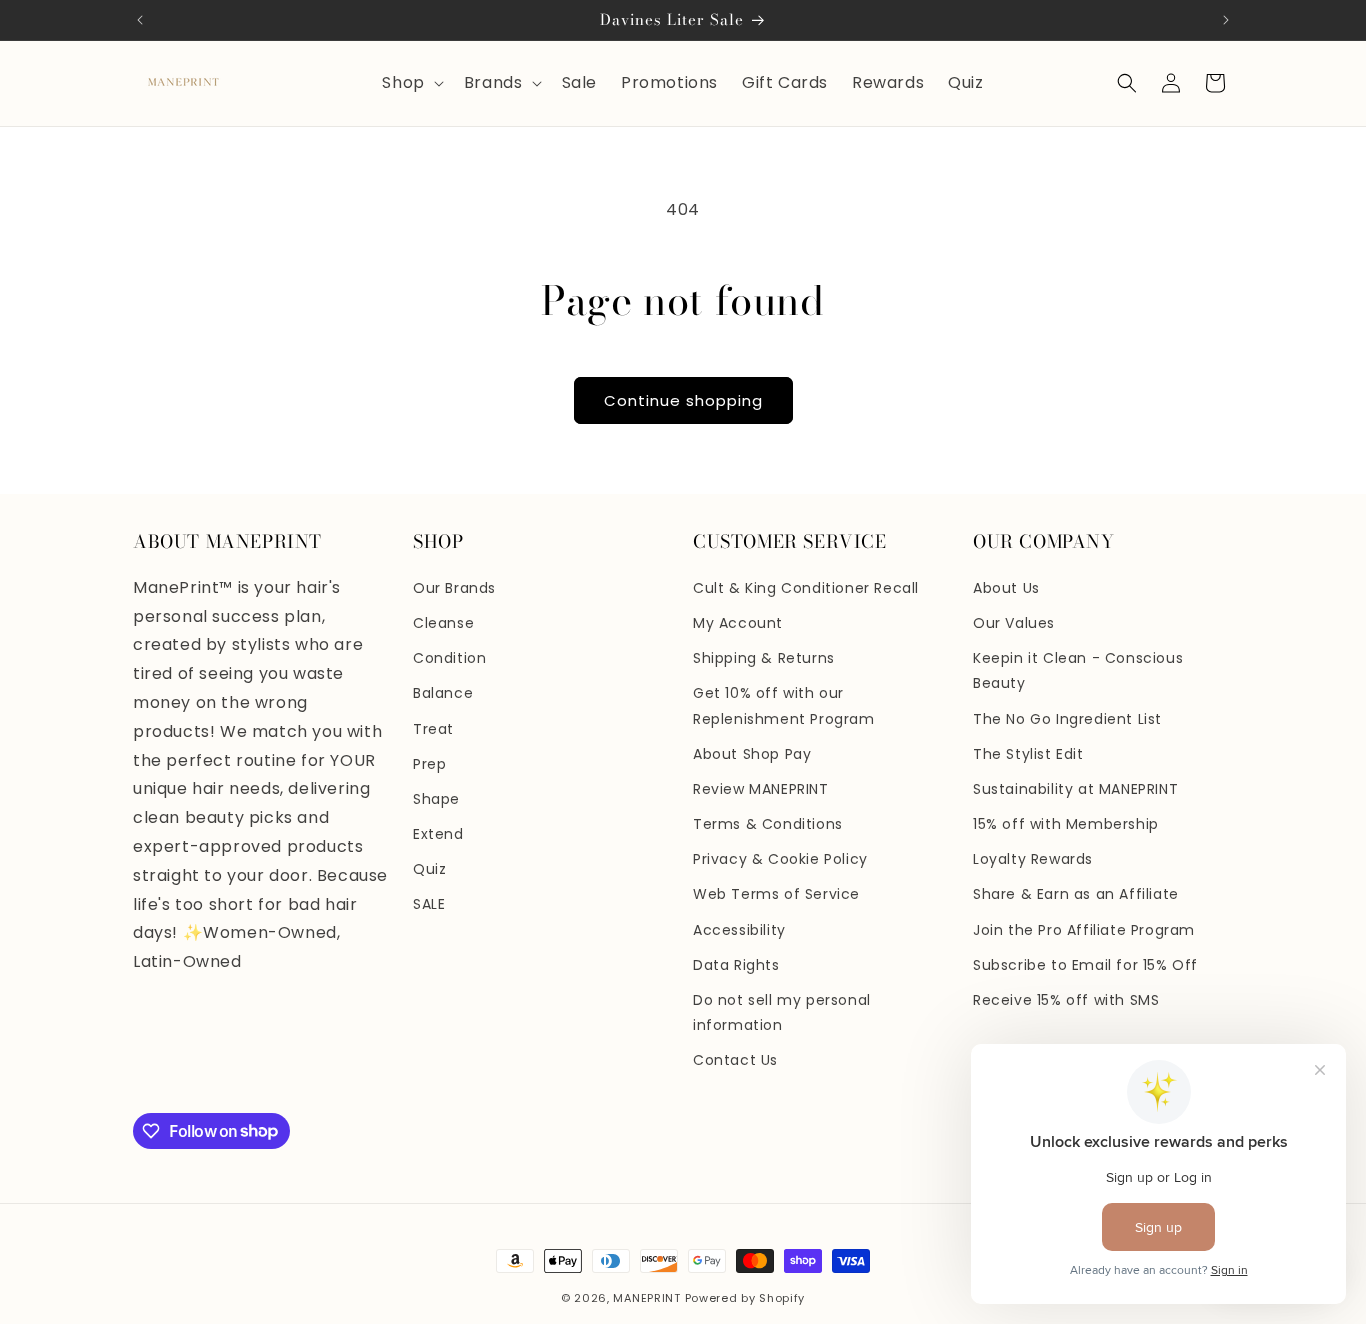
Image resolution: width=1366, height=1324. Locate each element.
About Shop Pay (752, 754)
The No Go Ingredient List (1067, 719)
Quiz (429, 869)
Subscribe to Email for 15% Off (1085, 965)
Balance (443, 693)
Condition (449, 658)
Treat (433, 729)
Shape (436, 799)
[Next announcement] (1226, 20)
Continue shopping (683, 400)
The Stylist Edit (1028, 754)
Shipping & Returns (764, 658)
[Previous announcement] (140, 20)
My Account (738, 623)
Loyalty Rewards (1033, 859)
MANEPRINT (646, 1298)
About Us (1006, 588)
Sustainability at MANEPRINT (1075, 789)
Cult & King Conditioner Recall (806, 588)
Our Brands (454, 588)
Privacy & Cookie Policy (780, 859)
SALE (429, 904)
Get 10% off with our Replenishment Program (784, 705)
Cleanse (443, 623)
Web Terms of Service (776, 894)
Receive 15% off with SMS (1066, 1000)
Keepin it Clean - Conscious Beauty (1078, 670)
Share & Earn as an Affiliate (1076, 894)
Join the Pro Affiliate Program (1084, 930)
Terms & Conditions (768, 824)
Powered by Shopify (745, 1298)
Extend (438, 834)
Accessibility (739, 930)
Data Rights (736, 965)
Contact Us (735, 1060)
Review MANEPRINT (761, 789)
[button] (410, 83)
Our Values (1014, 623)
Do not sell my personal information (782, 1012)
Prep (429, 764)
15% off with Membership (1066, 824)
